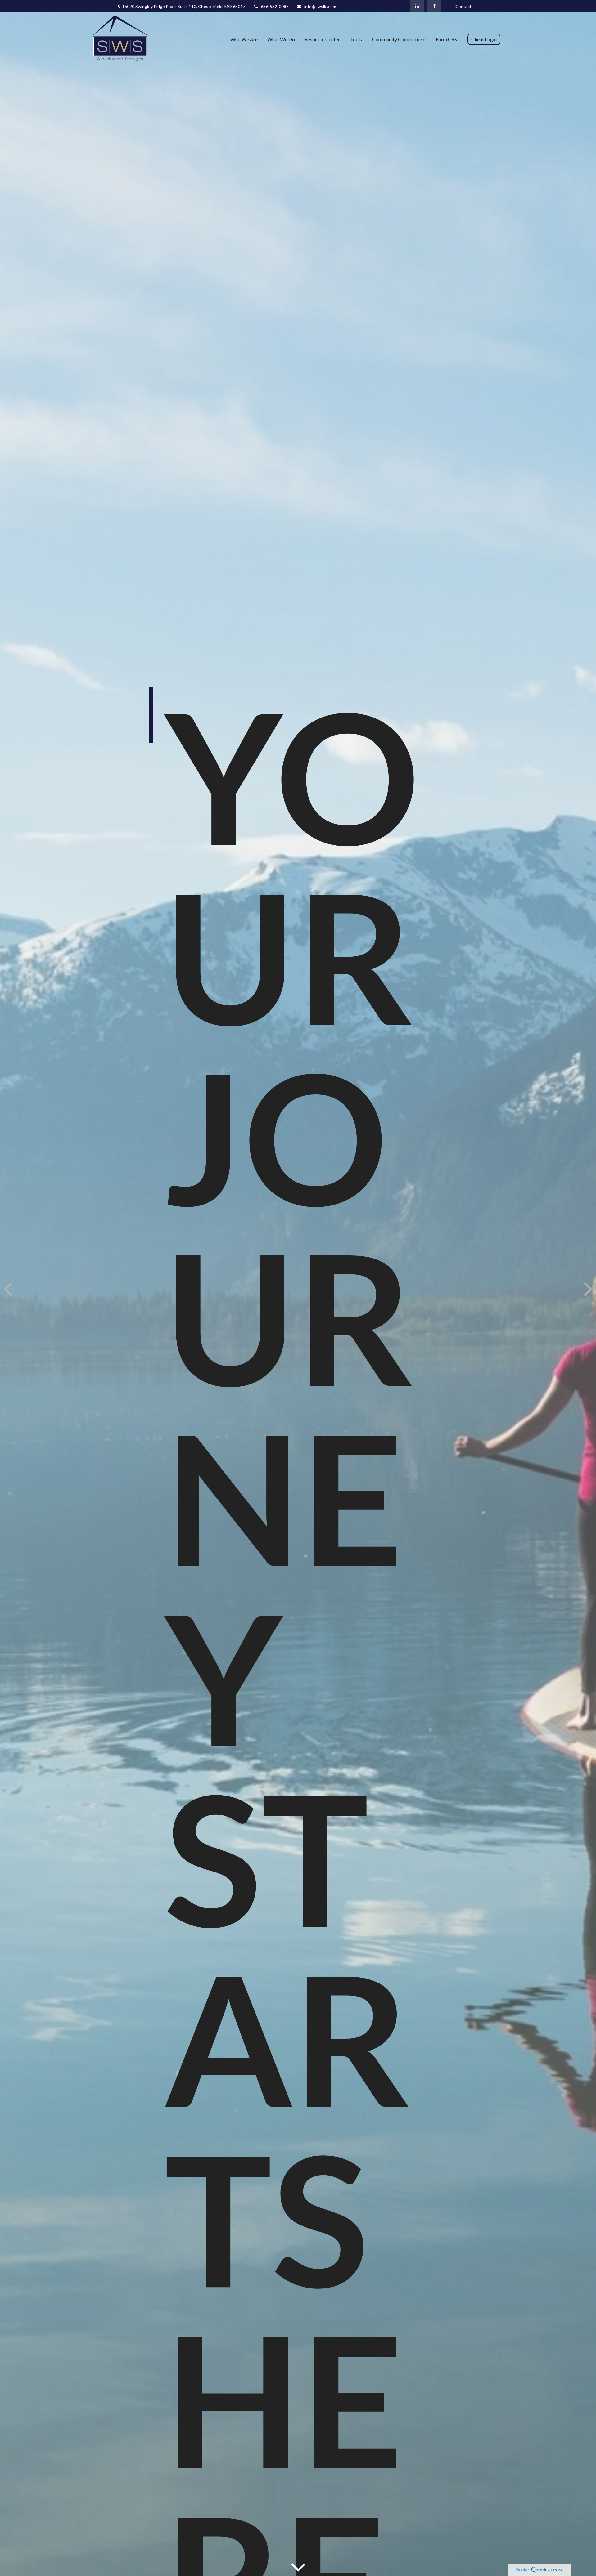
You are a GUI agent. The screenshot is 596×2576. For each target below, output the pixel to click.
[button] (244, 39)
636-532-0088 (275, 6)
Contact (463, 6)
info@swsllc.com (320, 6)
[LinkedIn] (417, 6)
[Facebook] (434, 6)
